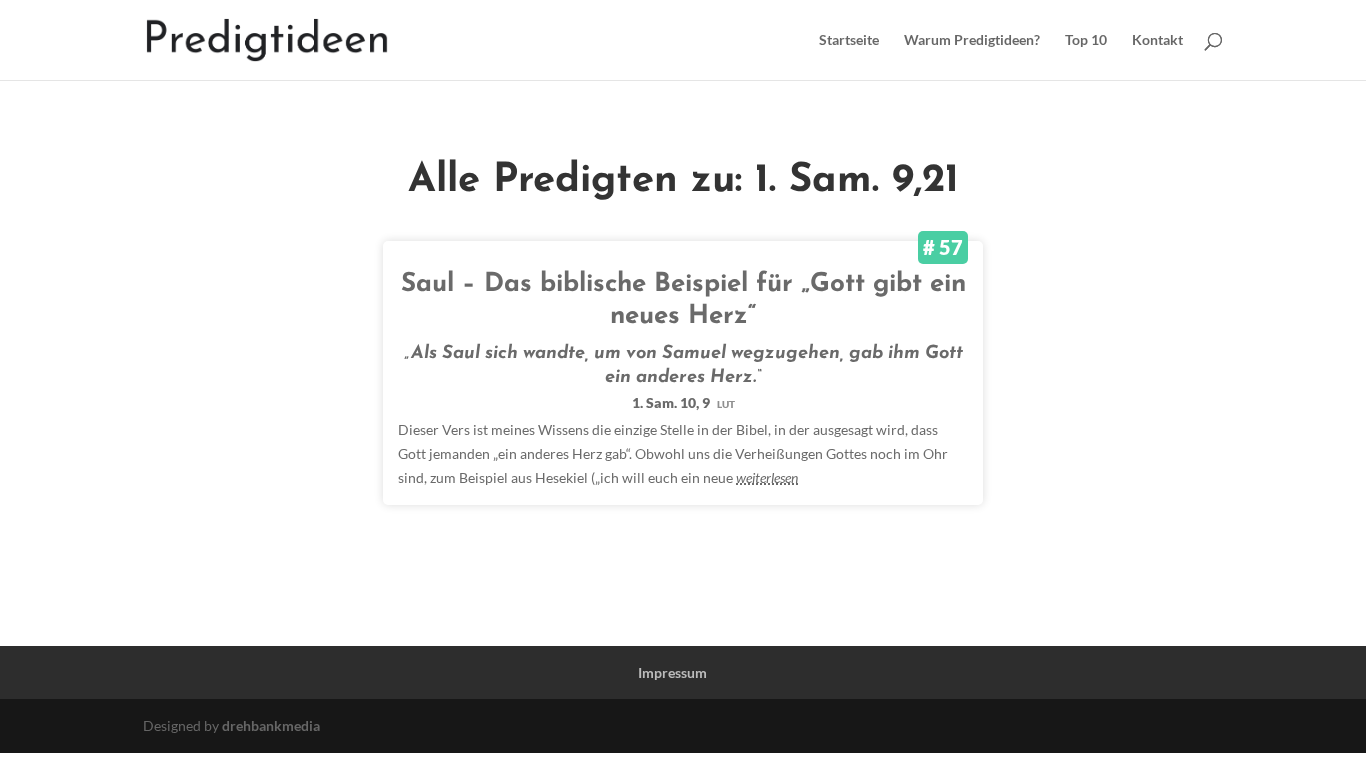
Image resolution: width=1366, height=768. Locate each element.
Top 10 (1086, 40)
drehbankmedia (271, 725)
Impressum (672, 672)
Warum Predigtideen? (972, 40)
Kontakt (1157, 40)
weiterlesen (767, 477)
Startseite (849, 40)
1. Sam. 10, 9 (683, 402)
